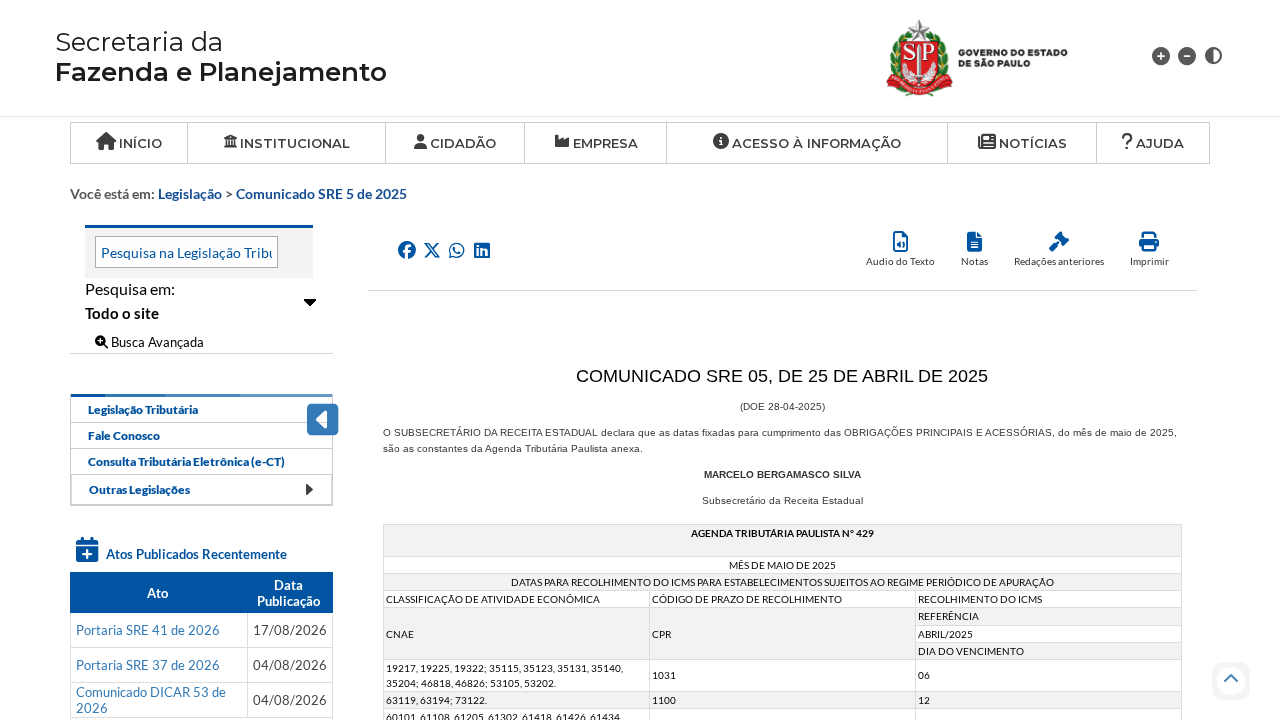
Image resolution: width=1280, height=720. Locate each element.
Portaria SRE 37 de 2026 (148, 665)
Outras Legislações (139, 489)
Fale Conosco (124, 435)
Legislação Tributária (143, 409)
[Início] (1000, 55)
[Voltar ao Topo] (1231, 681)
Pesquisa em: (130, 288)
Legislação (190, 193)
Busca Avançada (156, 342)
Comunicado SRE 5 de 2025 (321, 193)
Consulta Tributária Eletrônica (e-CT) (186, 461)
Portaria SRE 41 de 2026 (148, 630)
